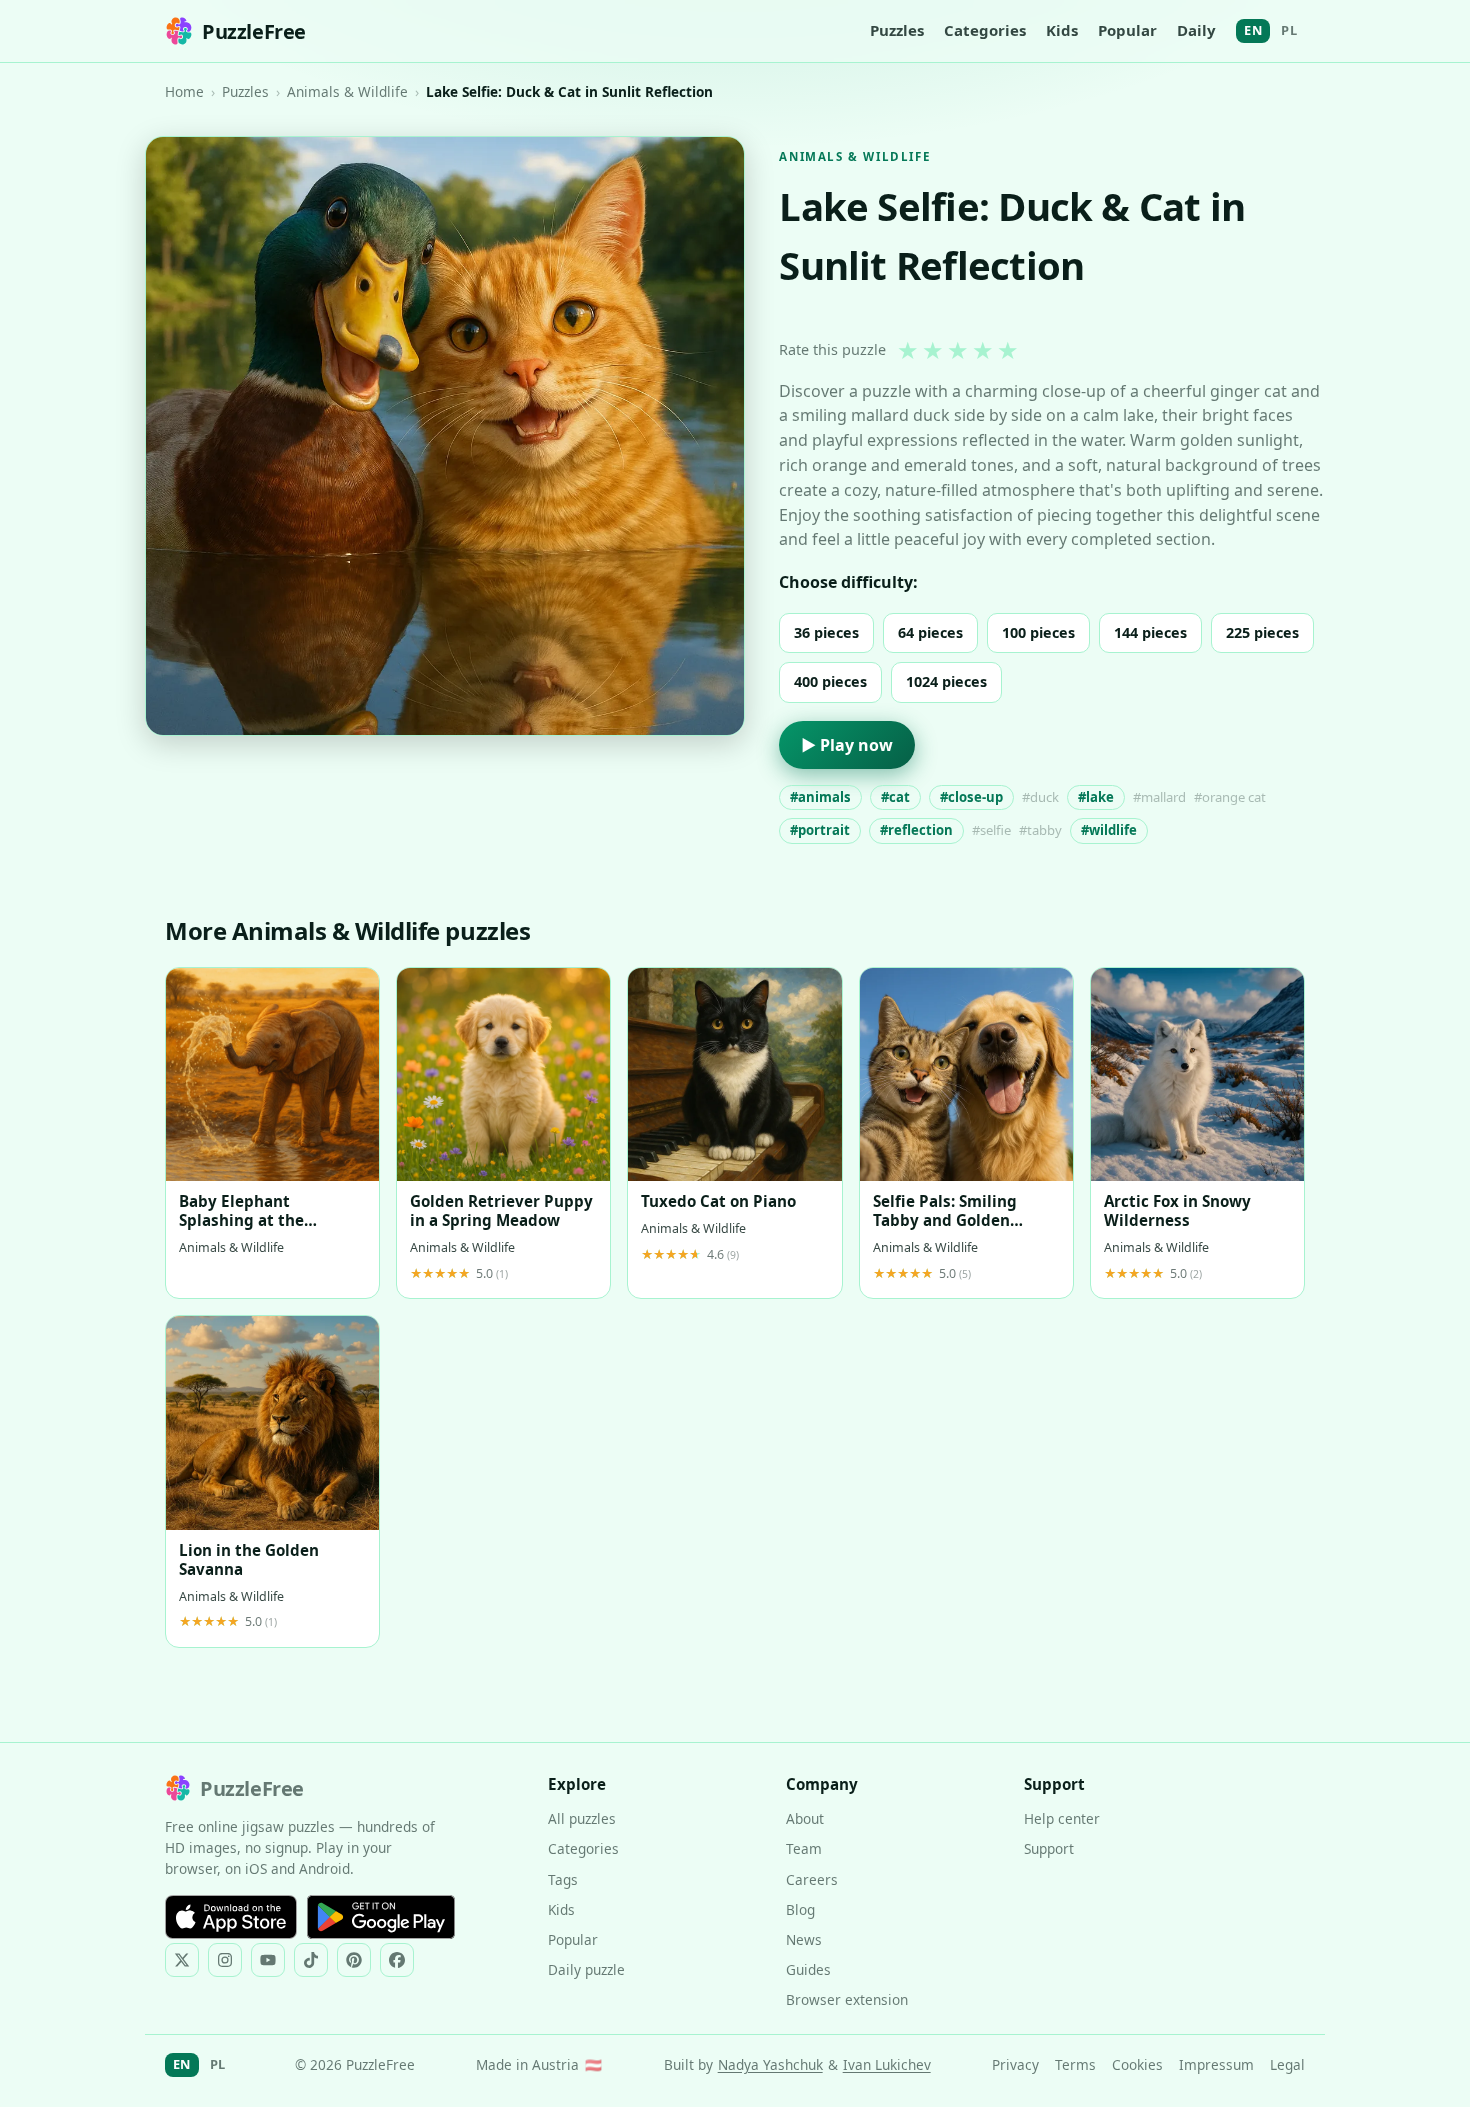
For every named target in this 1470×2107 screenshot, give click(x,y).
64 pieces (930, 632)
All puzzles (582, 1818)
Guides (808, 1969)
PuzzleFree (254, 31)
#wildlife (1109, 830)
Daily (1196, 30)
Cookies (1137, 2064)
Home (184, 91)
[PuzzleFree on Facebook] (397, 1960)
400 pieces (830, 681)
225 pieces (1262, 632)
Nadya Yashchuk (770, 2064)
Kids (1062, 30)
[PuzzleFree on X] (182, 1960)
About (805, 1818)
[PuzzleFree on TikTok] (311, 1960)
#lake (1096, 797)
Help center (1062, 1818)
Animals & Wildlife (347, 91)
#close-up (971, 797)
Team (804, 1848)
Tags (563, 1879)
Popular (1127, 30)
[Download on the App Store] (231, 1917)
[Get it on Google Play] (381, 1917)
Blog (800, 1909)
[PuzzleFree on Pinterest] (354, 1960)
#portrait (820, 830)
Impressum (1216, 2064)
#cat (895, 797)
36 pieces (826, 632)
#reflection (916, 830)
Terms (1075, 2064)
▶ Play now (847, 745)
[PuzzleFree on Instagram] (225, 1960)
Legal (1287, 2064)
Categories (985, 30)
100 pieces (1038, 632)
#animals (820, 797)
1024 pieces (946, 681)
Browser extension (847, 1999)
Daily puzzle (586, 1969)
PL (1289, 30)
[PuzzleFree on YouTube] (268, 1960)
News (804, 1939)
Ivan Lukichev (887, 2064)
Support (1049, 1848)
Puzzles (897, 30)
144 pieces (1150, 632)
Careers (812, 1879)
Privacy (1015, 2064)
